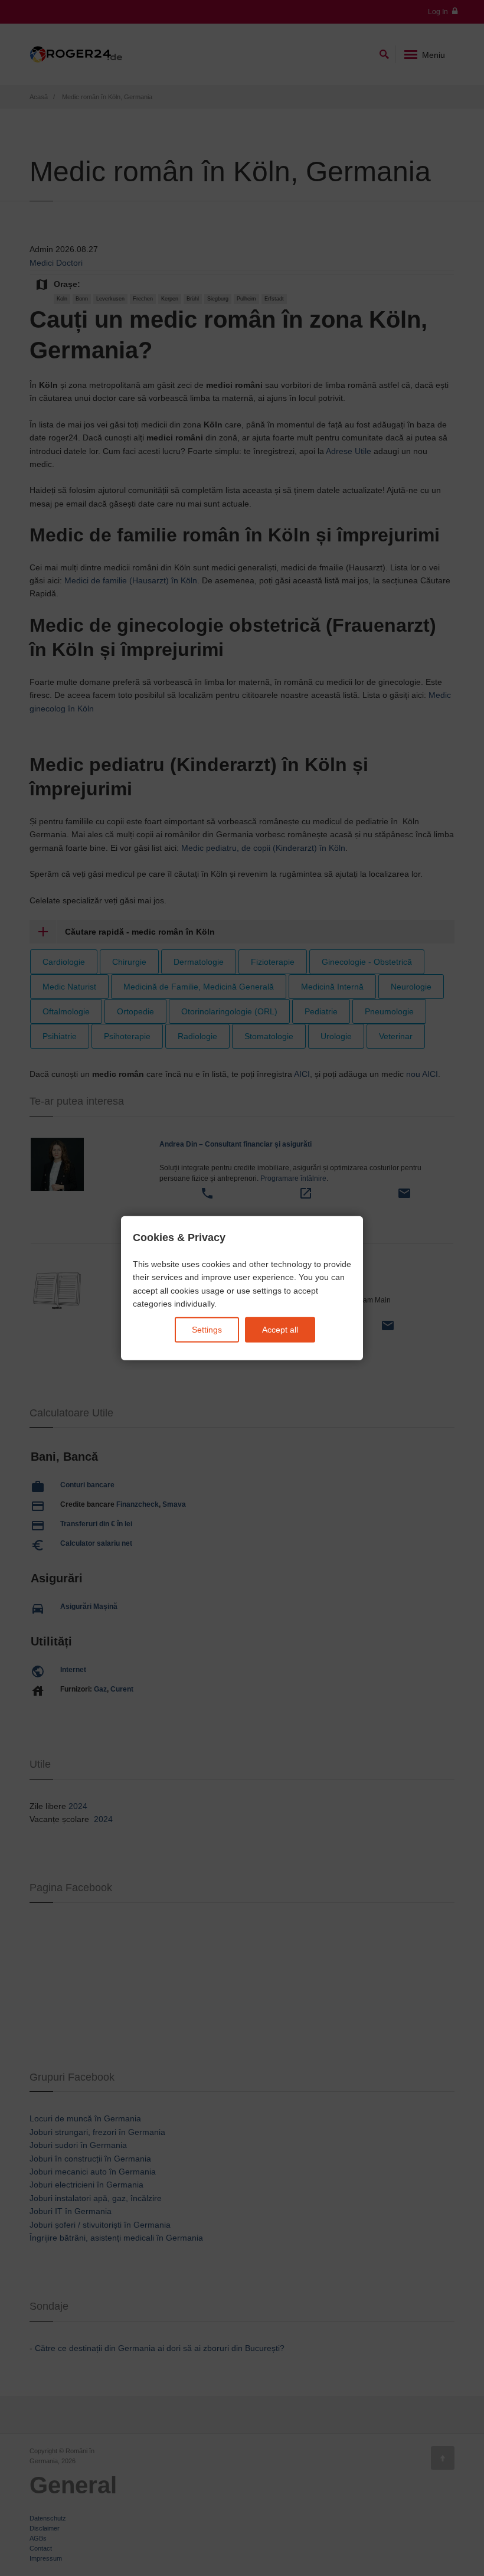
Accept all (280, 1330)
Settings (207, 1330)
